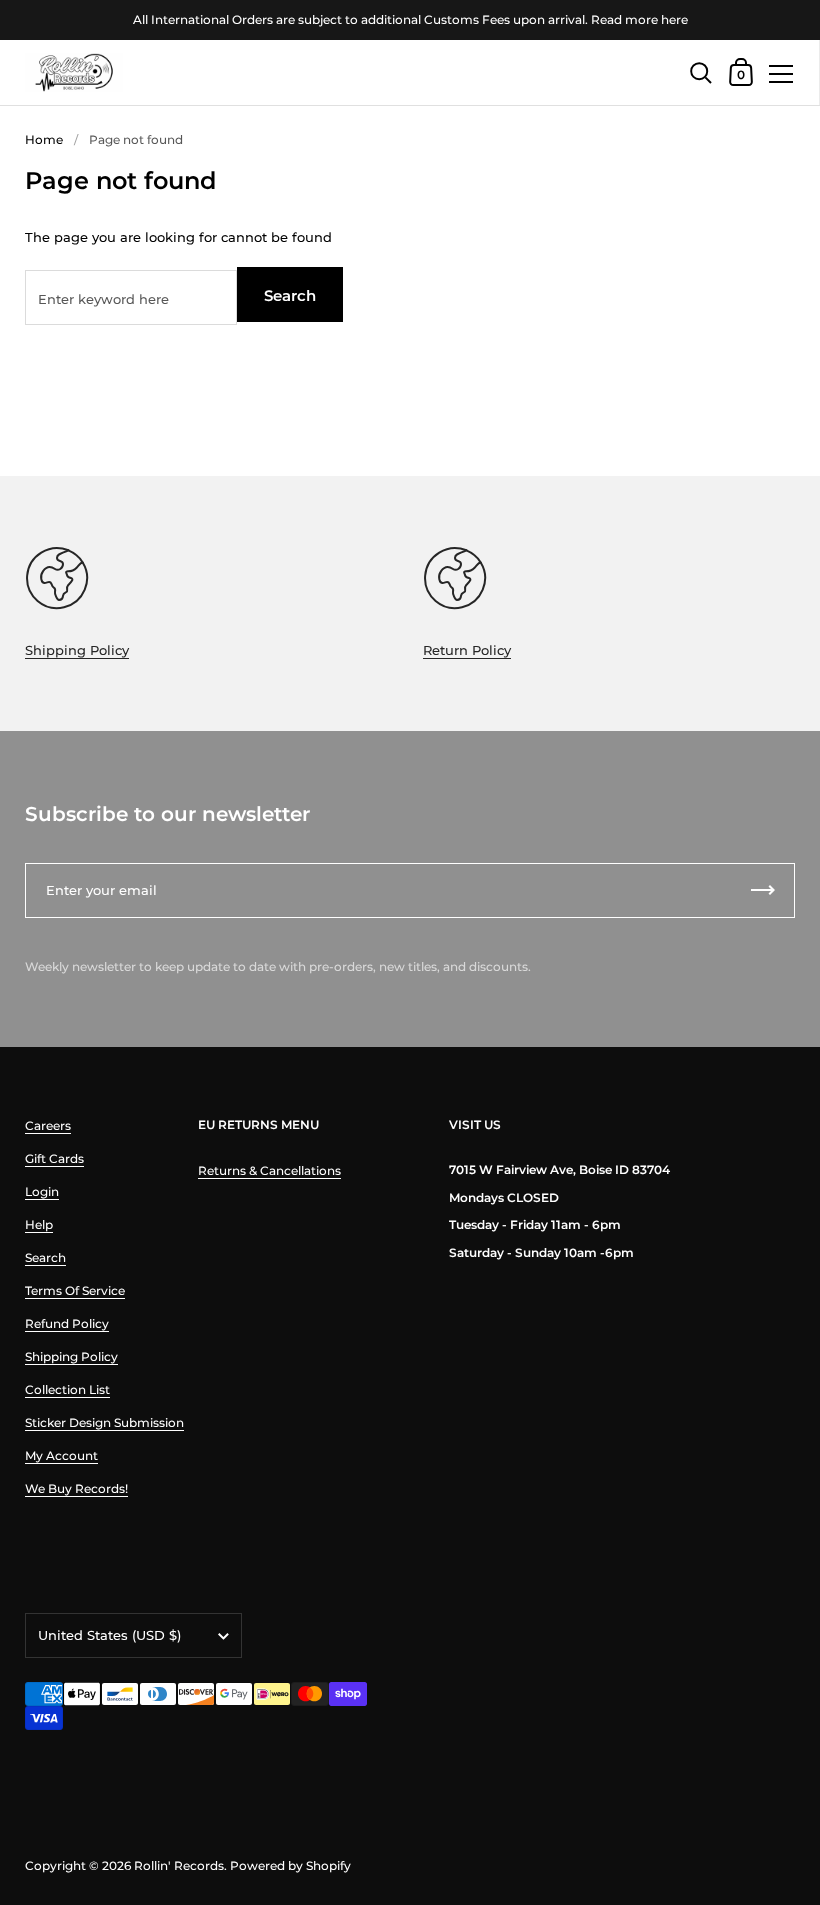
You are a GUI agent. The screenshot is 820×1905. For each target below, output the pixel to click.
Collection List (67, 1389)
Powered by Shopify (290, 1865)
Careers (48, 1125)
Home (44, 139)
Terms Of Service (75, 1290)
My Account (61, 1455)
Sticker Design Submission (104, 1422)
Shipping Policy (77, 650)
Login (42, 1191)
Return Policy (467, 650)
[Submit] (763, 890)
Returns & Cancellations (269, 1170)
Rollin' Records (179, 1865)
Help (39, 1224)
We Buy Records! (76, 1488)
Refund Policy (67, 1323)
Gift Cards (54, 1158)
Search (290, 295)
